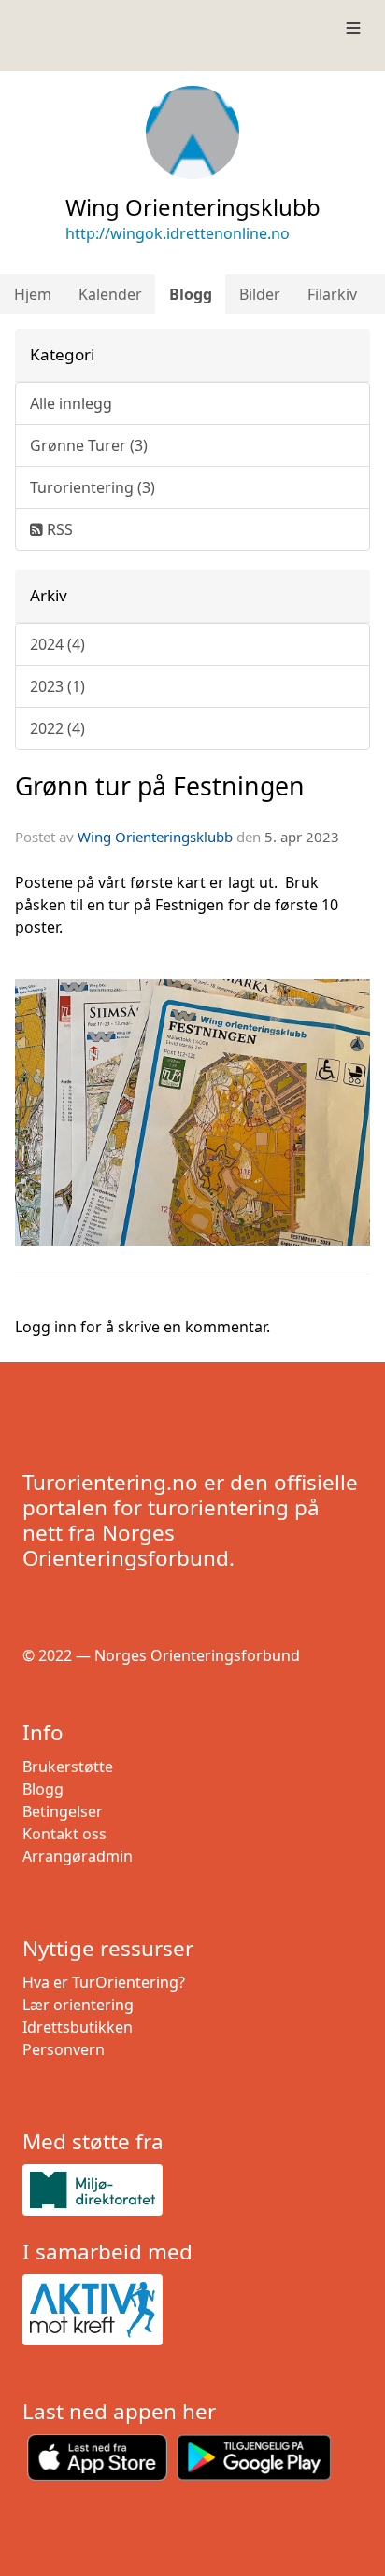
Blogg (191, 294)
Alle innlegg (71, 403)
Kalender (110, 294)
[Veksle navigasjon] (353, 28)
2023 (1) (57, 686)
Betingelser (63, 1811)
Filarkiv (332, 294)
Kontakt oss (64, 1834)
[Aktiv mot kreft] (192, 2310)
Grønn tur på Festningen (160, 786)
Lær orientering (78, 2005)
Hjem (33, 294)
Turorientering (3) (93, 487)
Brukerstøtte (68, 1767)
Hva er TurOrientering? (104, 1982)
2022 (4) (57, 728)
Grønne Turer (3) (89, 445)
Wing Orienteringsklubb (155, 837)
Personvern (64, 2049)
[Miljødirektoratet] (192, 2190)
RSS (58, 529)
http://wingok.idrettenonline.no (178, 233)
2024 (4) (57, 644)
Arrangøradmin (78, 1856)
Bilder (260, 294)
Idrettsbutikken (78, 2027)
